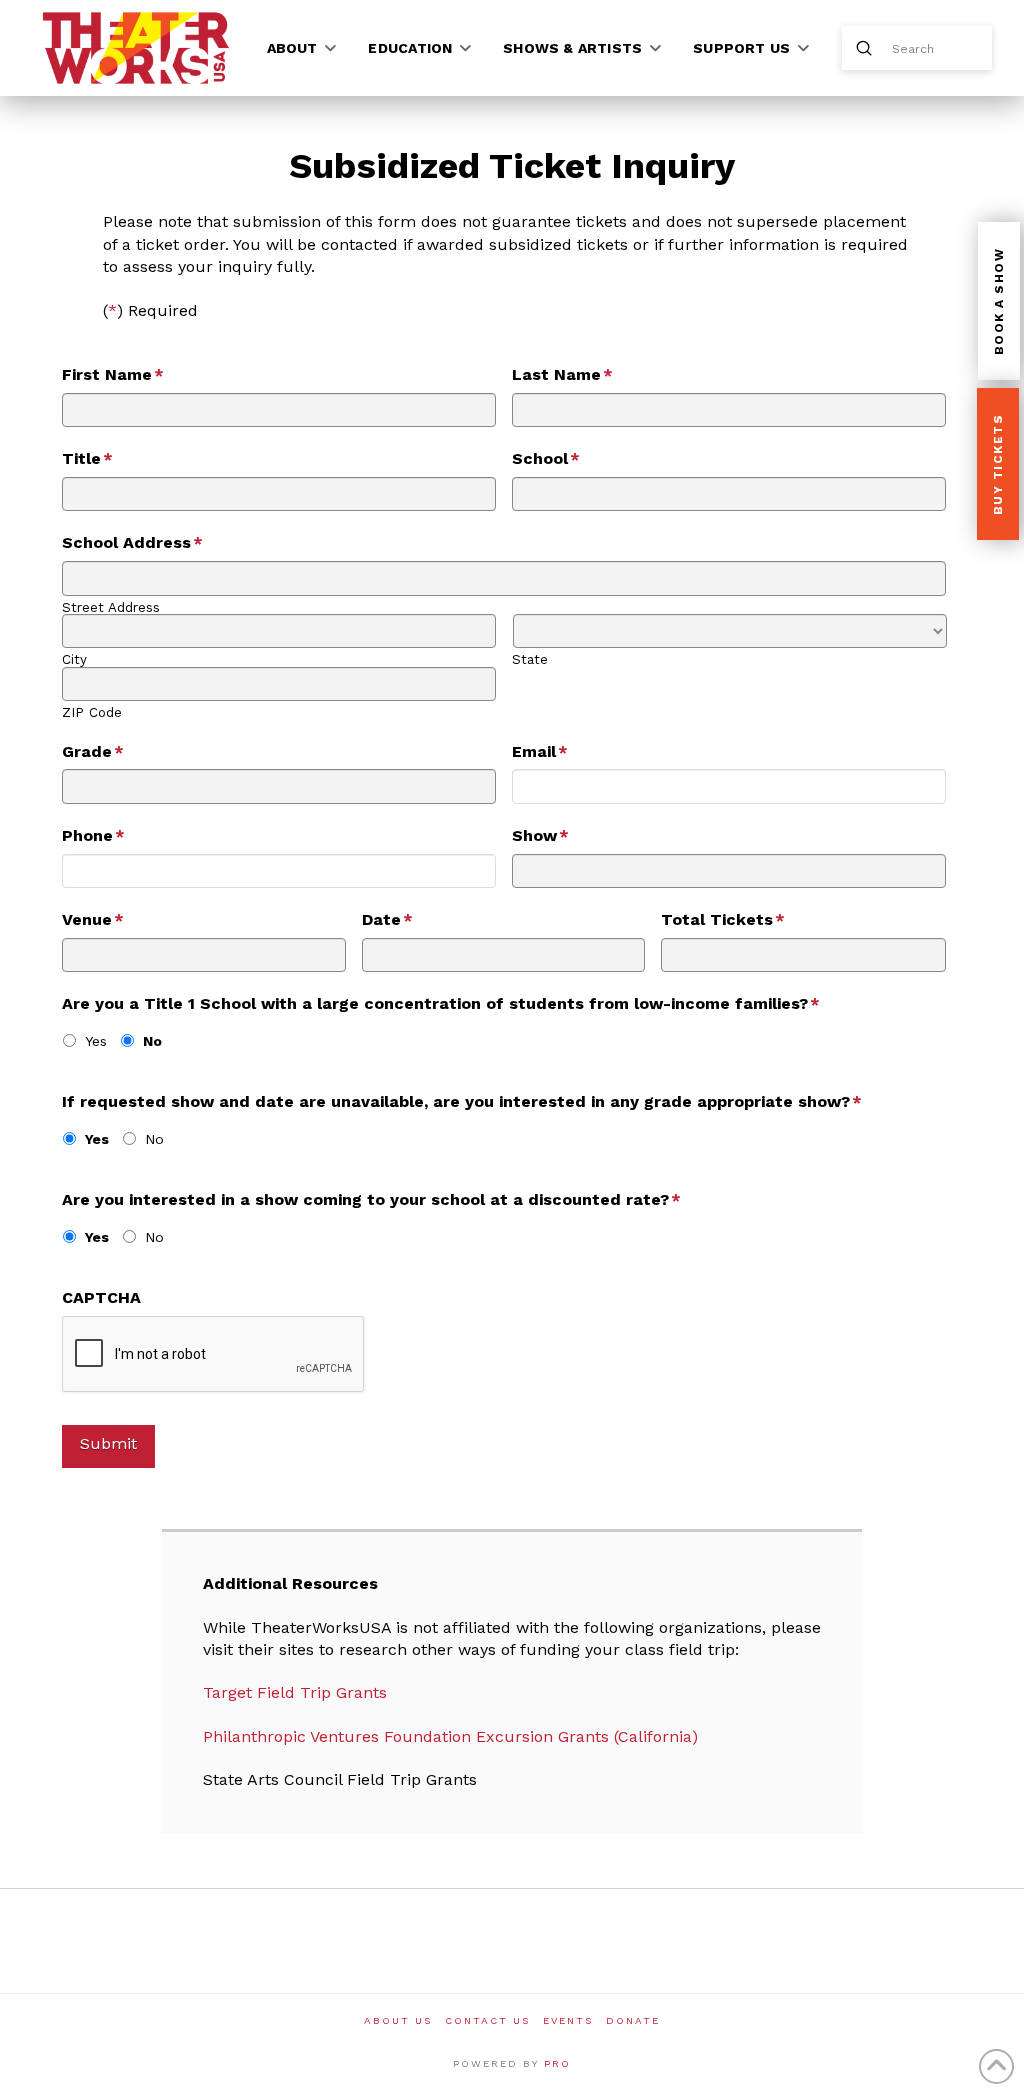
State (530, 659)
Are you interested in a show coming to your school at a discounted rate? (371, 1199)
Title (87, 458)
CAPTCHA (101, 1297)
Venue (93, 919)
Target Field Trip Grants (295, 1692)
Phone (93, 835)
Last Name (562, 374)
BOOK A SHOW (999, 302)
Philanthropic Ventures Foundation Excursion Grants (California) (450, 1736)
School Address (132, 542)
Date (387, 919)
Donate (633, 2020)
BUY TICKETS (998, 465)
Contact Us (487, 2020)
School (546, 458)
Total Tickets (723, 919)
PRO (557, 2063)
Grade (93, 751)
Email (540, 751)
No (152, 1041)
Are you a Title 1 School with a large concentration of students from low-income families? (441, 1003)
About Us (398, 2020)
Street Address (111, 607)
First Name (113, 374)
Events (568, 2020)
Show (540, 835)
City (74, 659)
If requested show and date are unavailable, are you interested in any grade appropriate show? (462, 1101)
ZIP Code (92, 712)
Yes (96, 1041)
